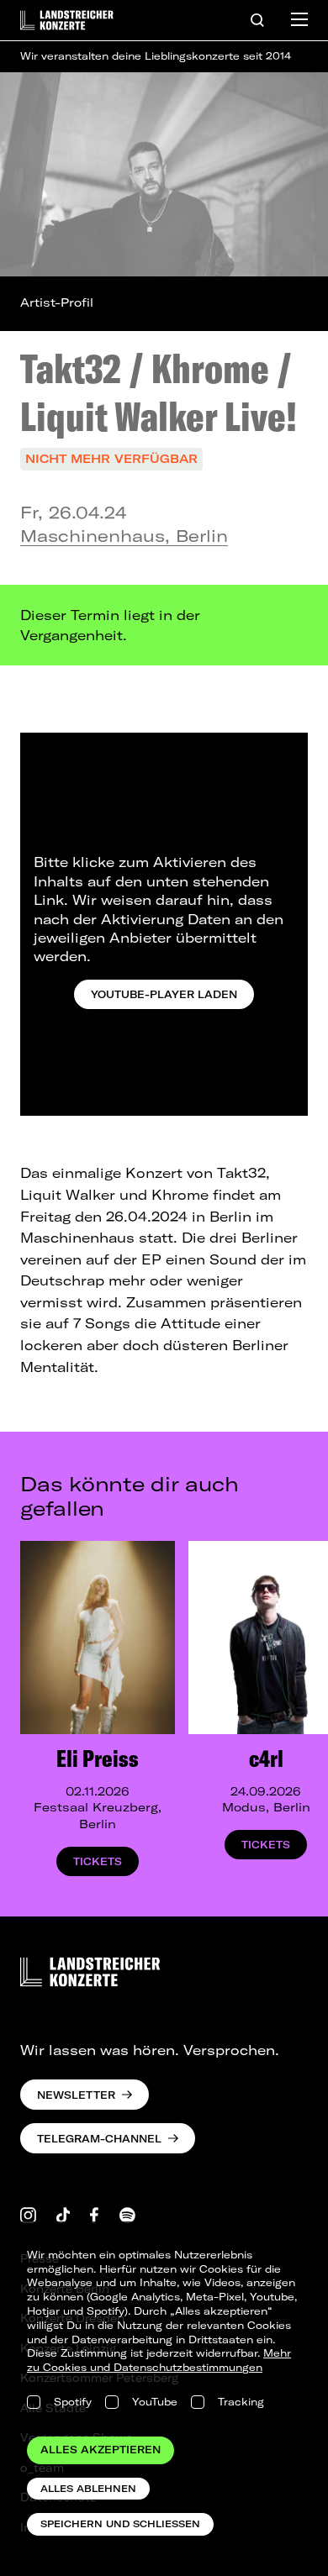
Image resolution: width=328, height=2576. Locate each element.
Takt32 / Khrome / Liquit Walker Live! (159, 392)
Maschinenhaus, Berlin (124, 536)
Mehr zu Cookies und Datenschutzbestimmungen (159, 2360)
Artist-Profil (57, 302)
